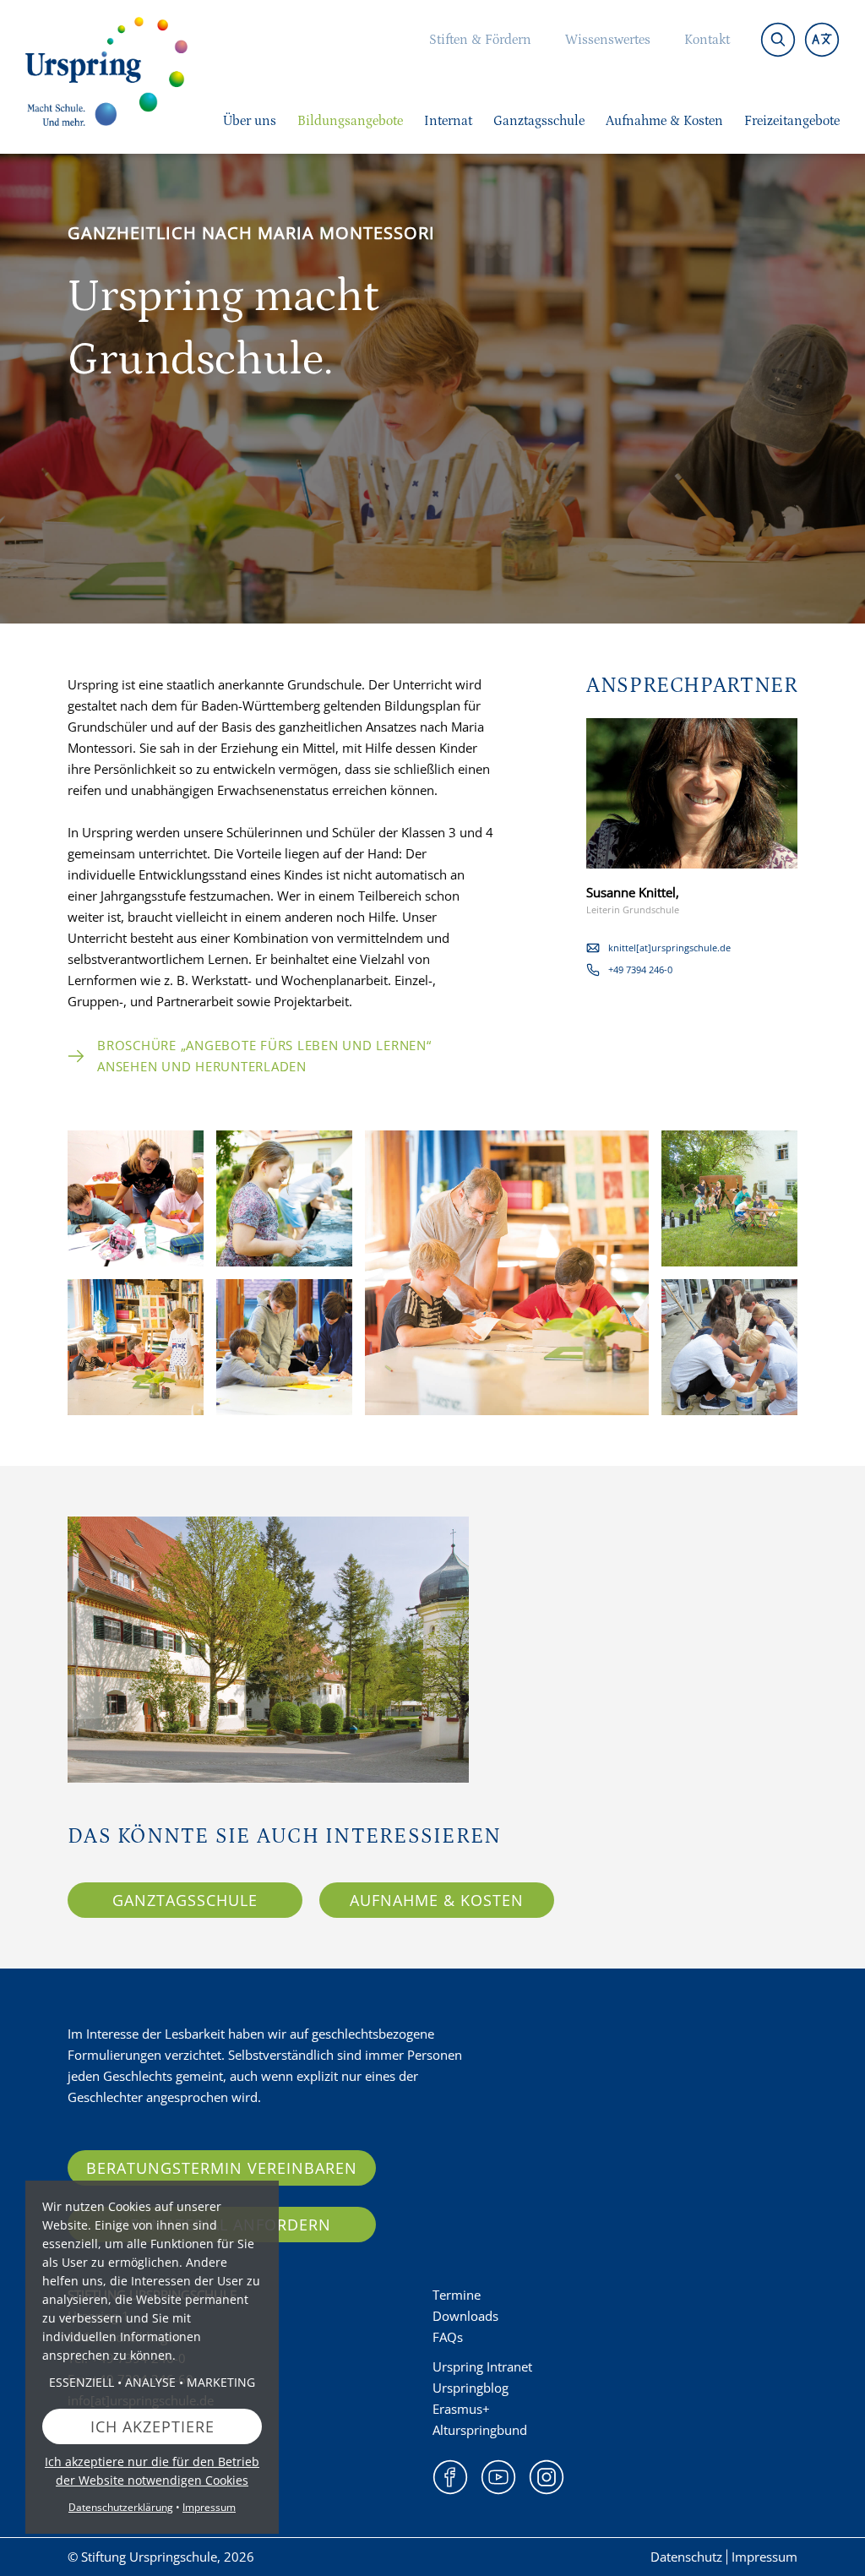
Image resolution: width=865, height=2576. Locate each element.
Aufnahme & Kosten (437, 1900)
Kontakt (707, 40)
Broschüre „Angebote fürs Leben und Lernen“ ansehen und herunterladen (264, 1056)
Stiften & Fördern (480, 40)
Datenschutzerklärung (121, 2507)
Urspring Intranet (482, 2366)
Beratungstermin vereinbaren (222, 2168)
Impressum (764, 2557)
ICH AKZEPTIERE (152, 2426)
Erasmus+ (461, 2409)
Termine (457, 2295)
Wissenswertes (608, 40)
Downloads (465, 2316)
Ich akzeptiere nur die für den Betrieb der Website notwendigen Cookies (152, 2471)
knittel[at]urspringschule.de (669, 948)
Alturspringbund (480, 2430)
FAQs (448, 2337)
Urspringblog (471, 2388)
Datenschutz (686, 2557)
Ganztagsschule (185, 1900)
